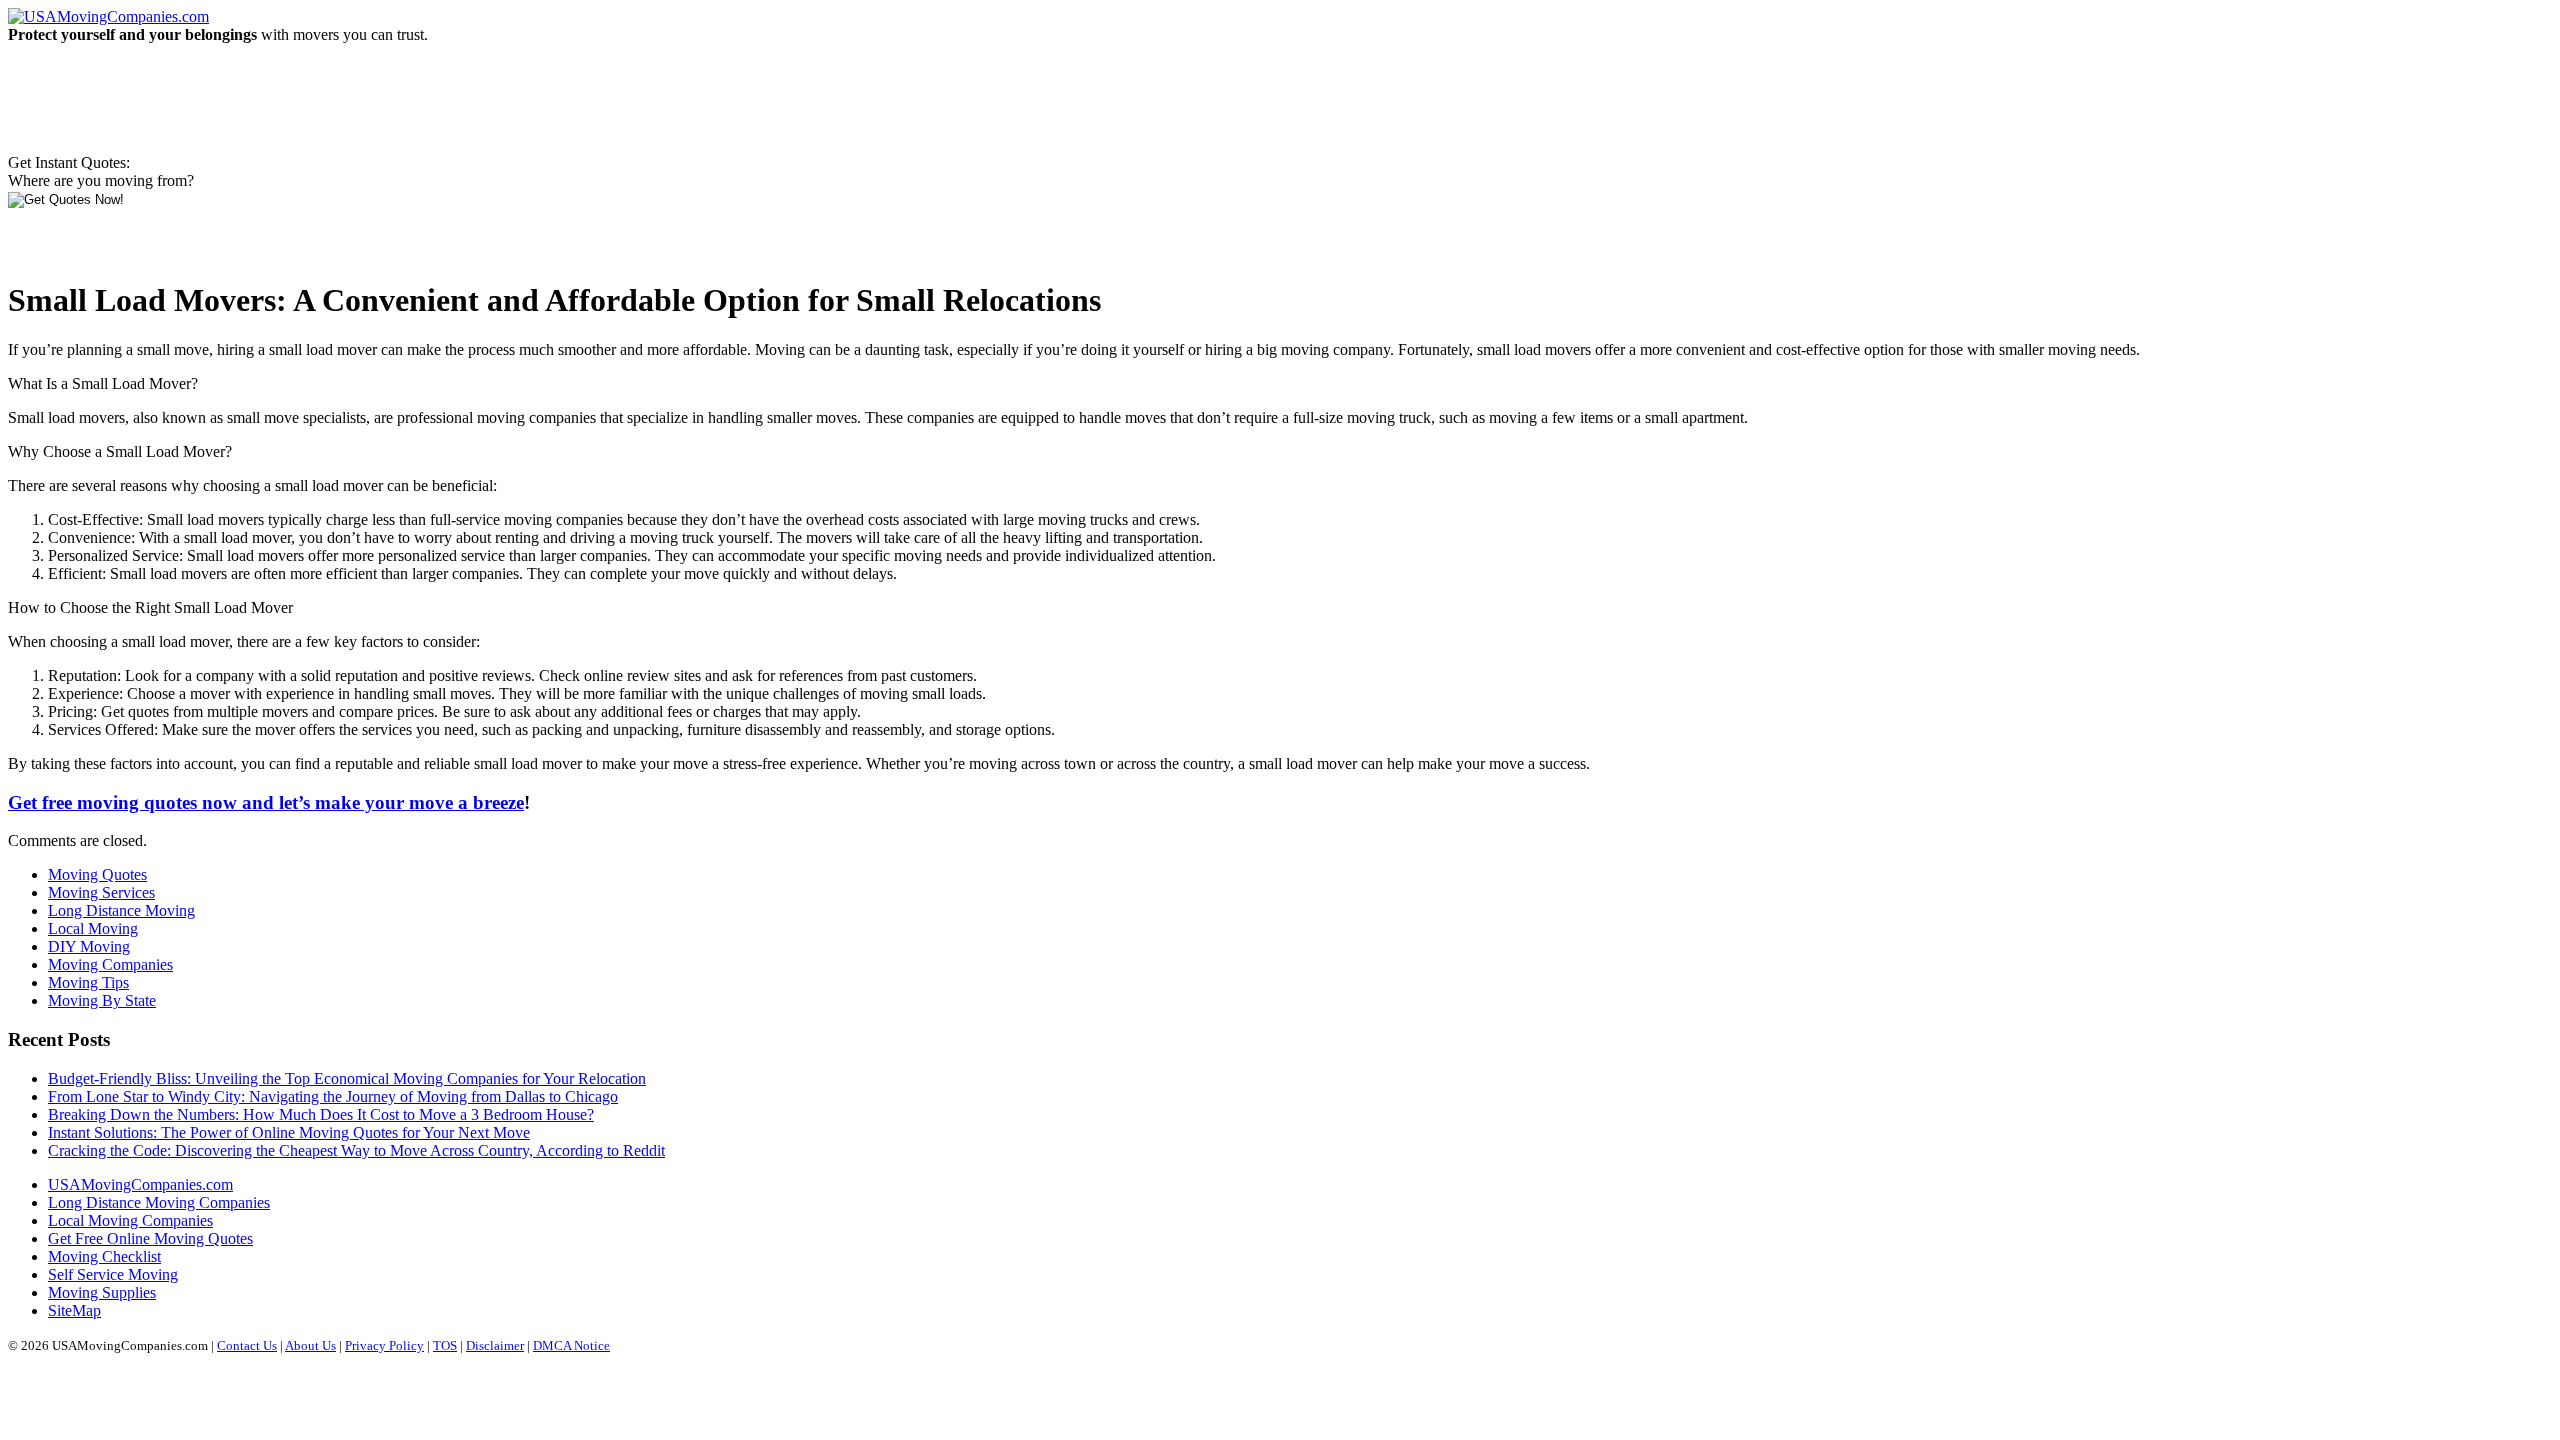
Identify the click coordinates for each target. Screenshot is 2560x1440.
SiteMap (74, 1310)
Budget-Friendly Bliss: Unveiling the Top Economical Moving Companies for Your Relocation (347, 1078)
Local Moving (93, 928)
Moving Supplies (102, 1292)
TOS (445, 1345)
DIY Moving (89, 946)
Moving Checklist (104, 1256)
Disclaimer (495, 1345)
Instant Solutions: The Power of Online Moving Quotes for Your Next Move (289, 1132)
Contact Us (247, 1345)
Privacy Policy (384, 1345)
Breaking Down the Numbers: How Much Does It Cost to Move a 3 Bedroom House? (321, 1114)
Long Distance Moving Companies (159, 1202)
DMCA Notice (571, 1345)
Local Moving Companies (130, 1220)
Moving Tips (88, 982)
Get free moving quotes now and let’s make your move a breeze (266, 802)
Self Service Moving (113, 1274)
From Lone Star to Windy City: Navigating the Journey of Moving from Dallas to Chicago (333, 1096)
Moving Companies (110, 964)
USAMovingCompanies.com (140, 1184)
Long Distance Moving (121, 910)
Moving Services (101, 892)
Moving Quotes (97, 874)
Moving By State (102, 1000)
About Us (310, 1345)
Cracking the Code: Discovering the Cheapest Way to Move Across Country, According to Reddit (356, 1150)
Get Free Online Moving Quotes (150, 1238)
